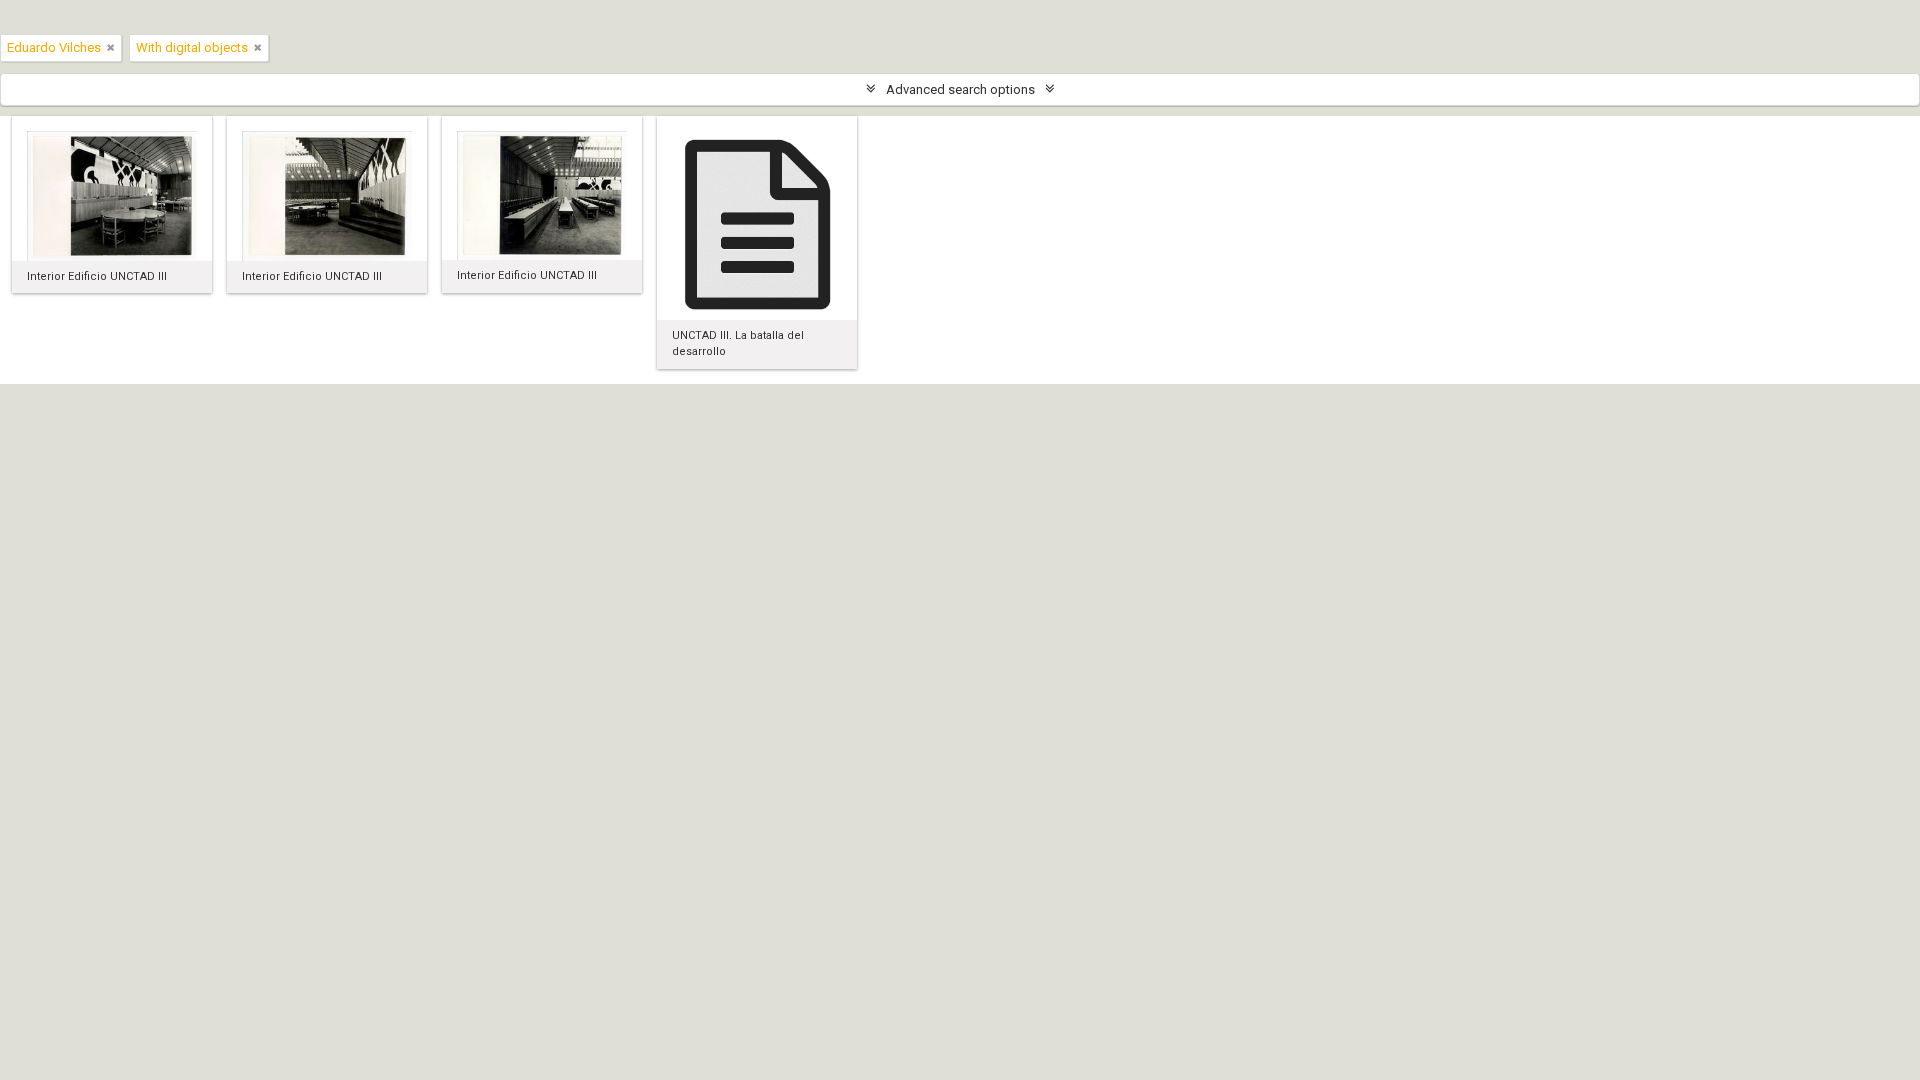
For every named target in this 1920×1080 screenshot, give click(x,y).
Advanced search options (960, 89)
